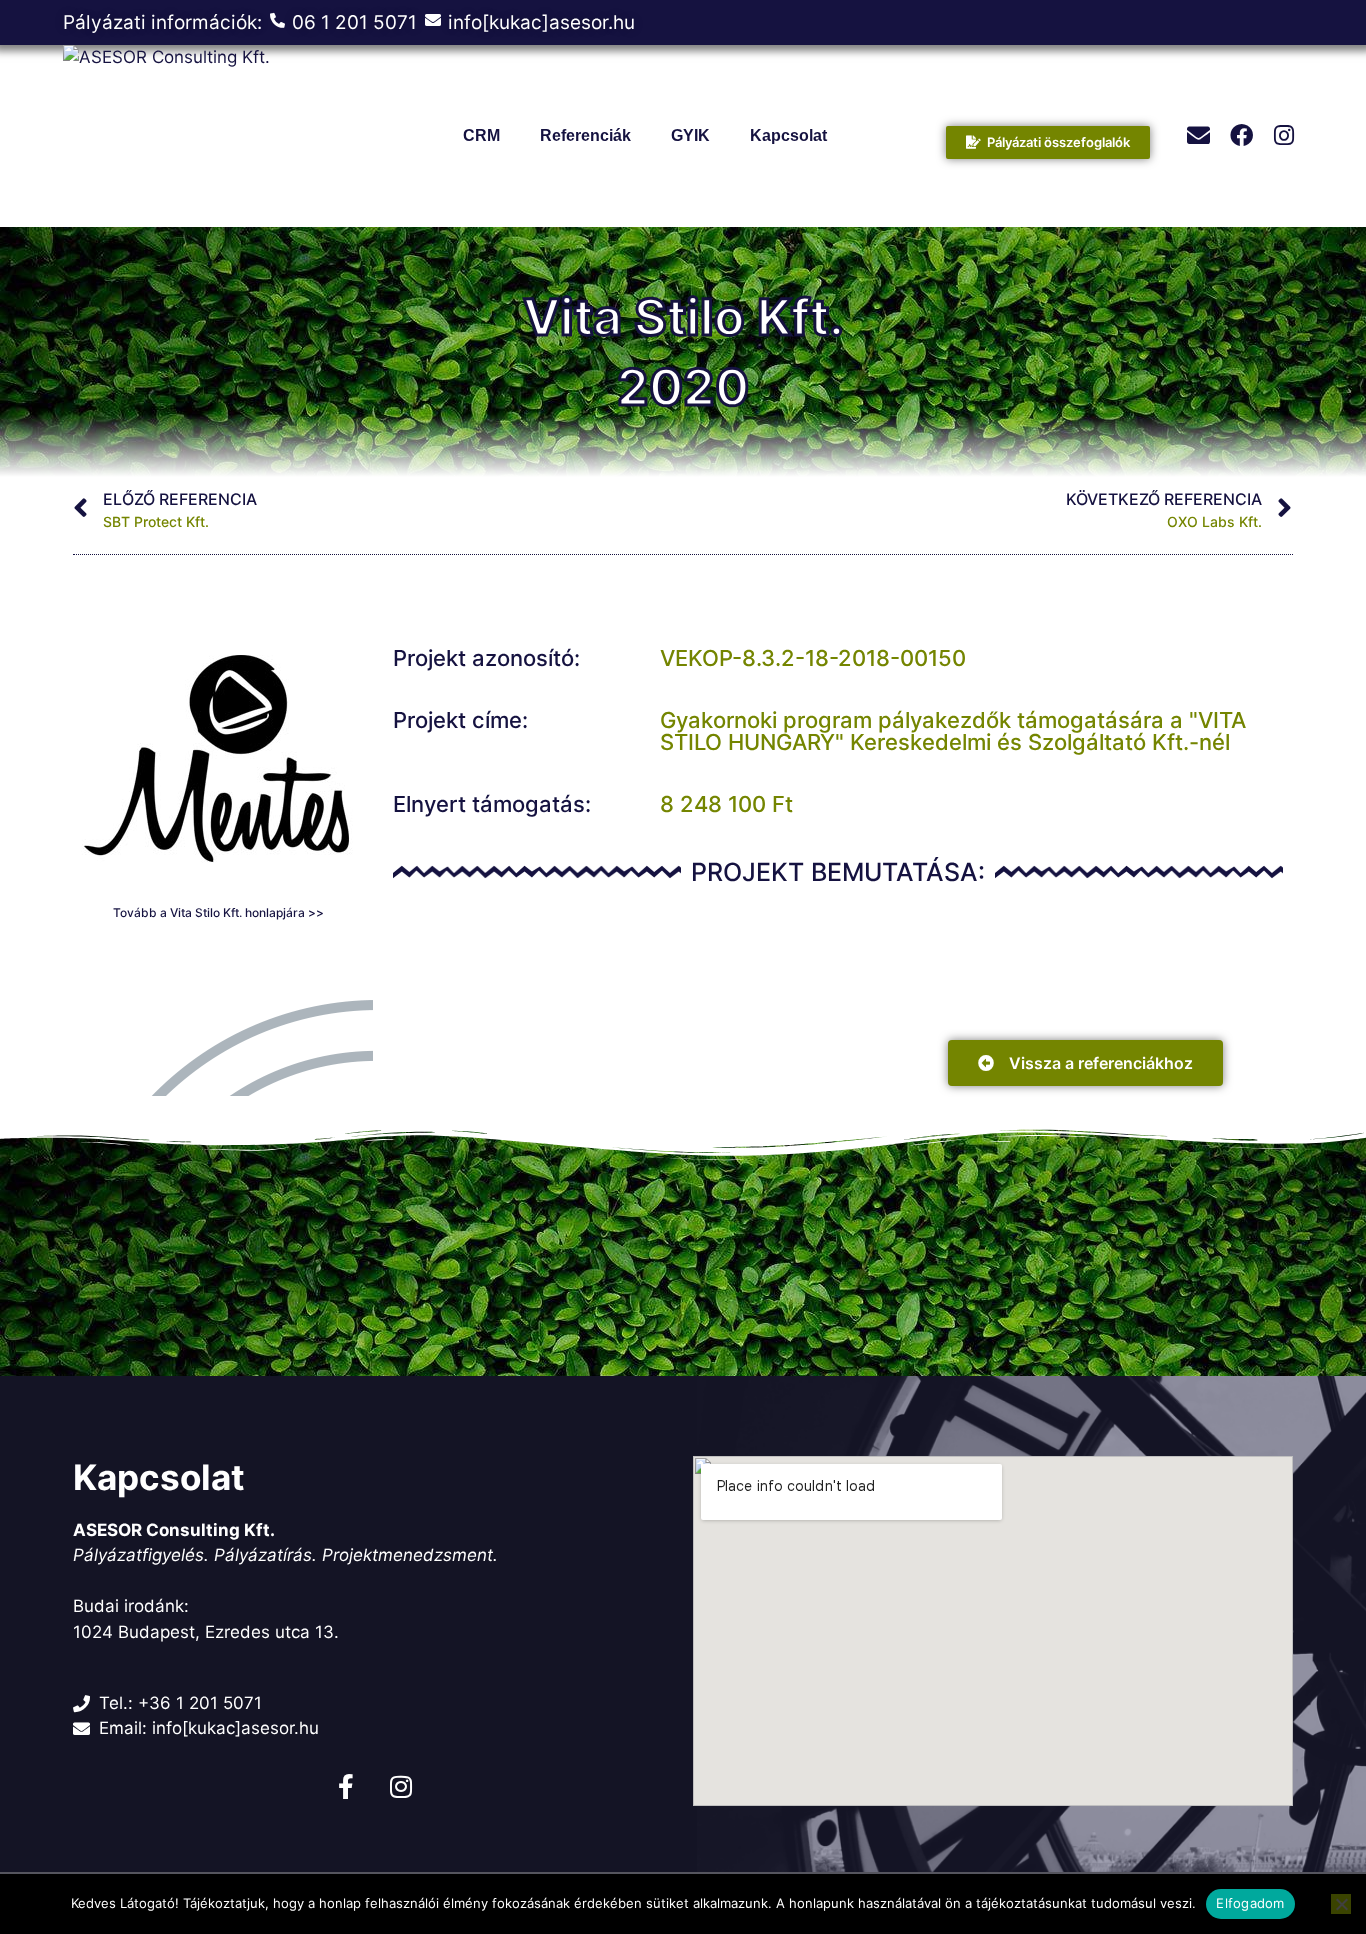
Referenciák (585, 135)
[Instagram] (1284, 135)
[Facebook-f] (346, 1787)
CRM (481, 135)
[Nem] (1341, 1904)
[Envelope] (1198, 135)
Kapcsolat (788, 135)
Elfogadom (1250, 1903)
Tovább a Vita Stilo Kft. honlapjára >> (218, 912)
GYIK (690, 135)
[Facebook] (1241, 135)
